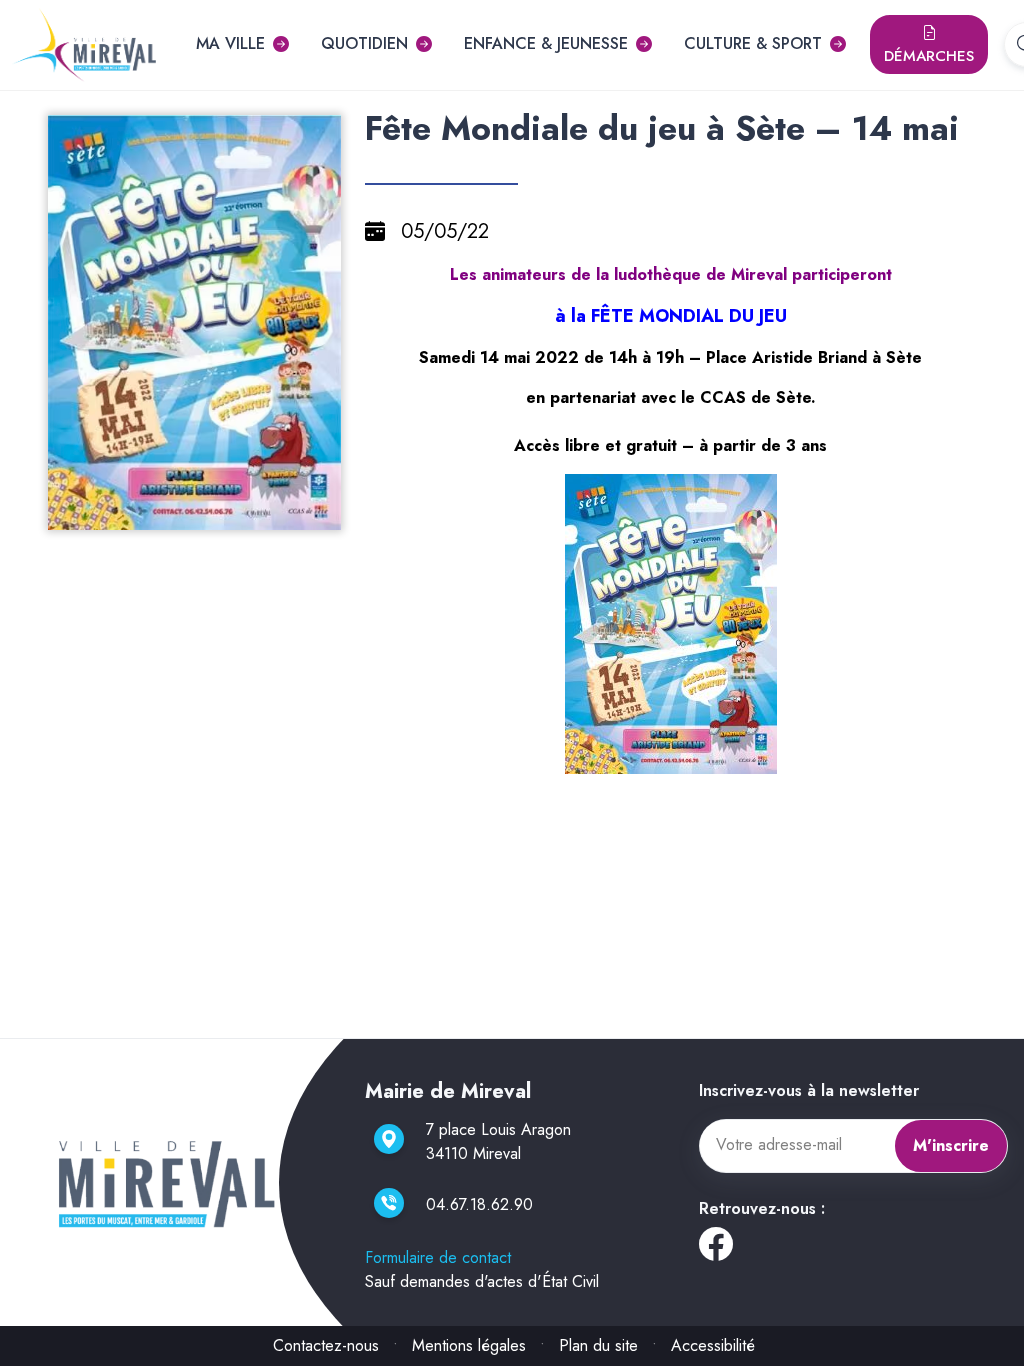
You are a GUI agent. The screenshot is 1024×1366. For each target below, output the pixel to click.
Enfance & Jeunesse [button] (546, 43)
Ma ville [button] (230, 43)
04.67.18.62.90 (479, 1204)
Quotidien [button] (364, 43)
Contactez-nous (326, 1345)
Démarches (929, 56)
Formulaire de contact (438, 1257)
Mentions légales (469, 1345)
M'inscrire (951, 1145)
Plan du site (598, 1345)
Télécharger (202, 512)
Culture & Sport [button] (753, 43)
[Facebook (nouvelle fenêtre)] (716, 1251)
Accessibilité (713, 1345)
